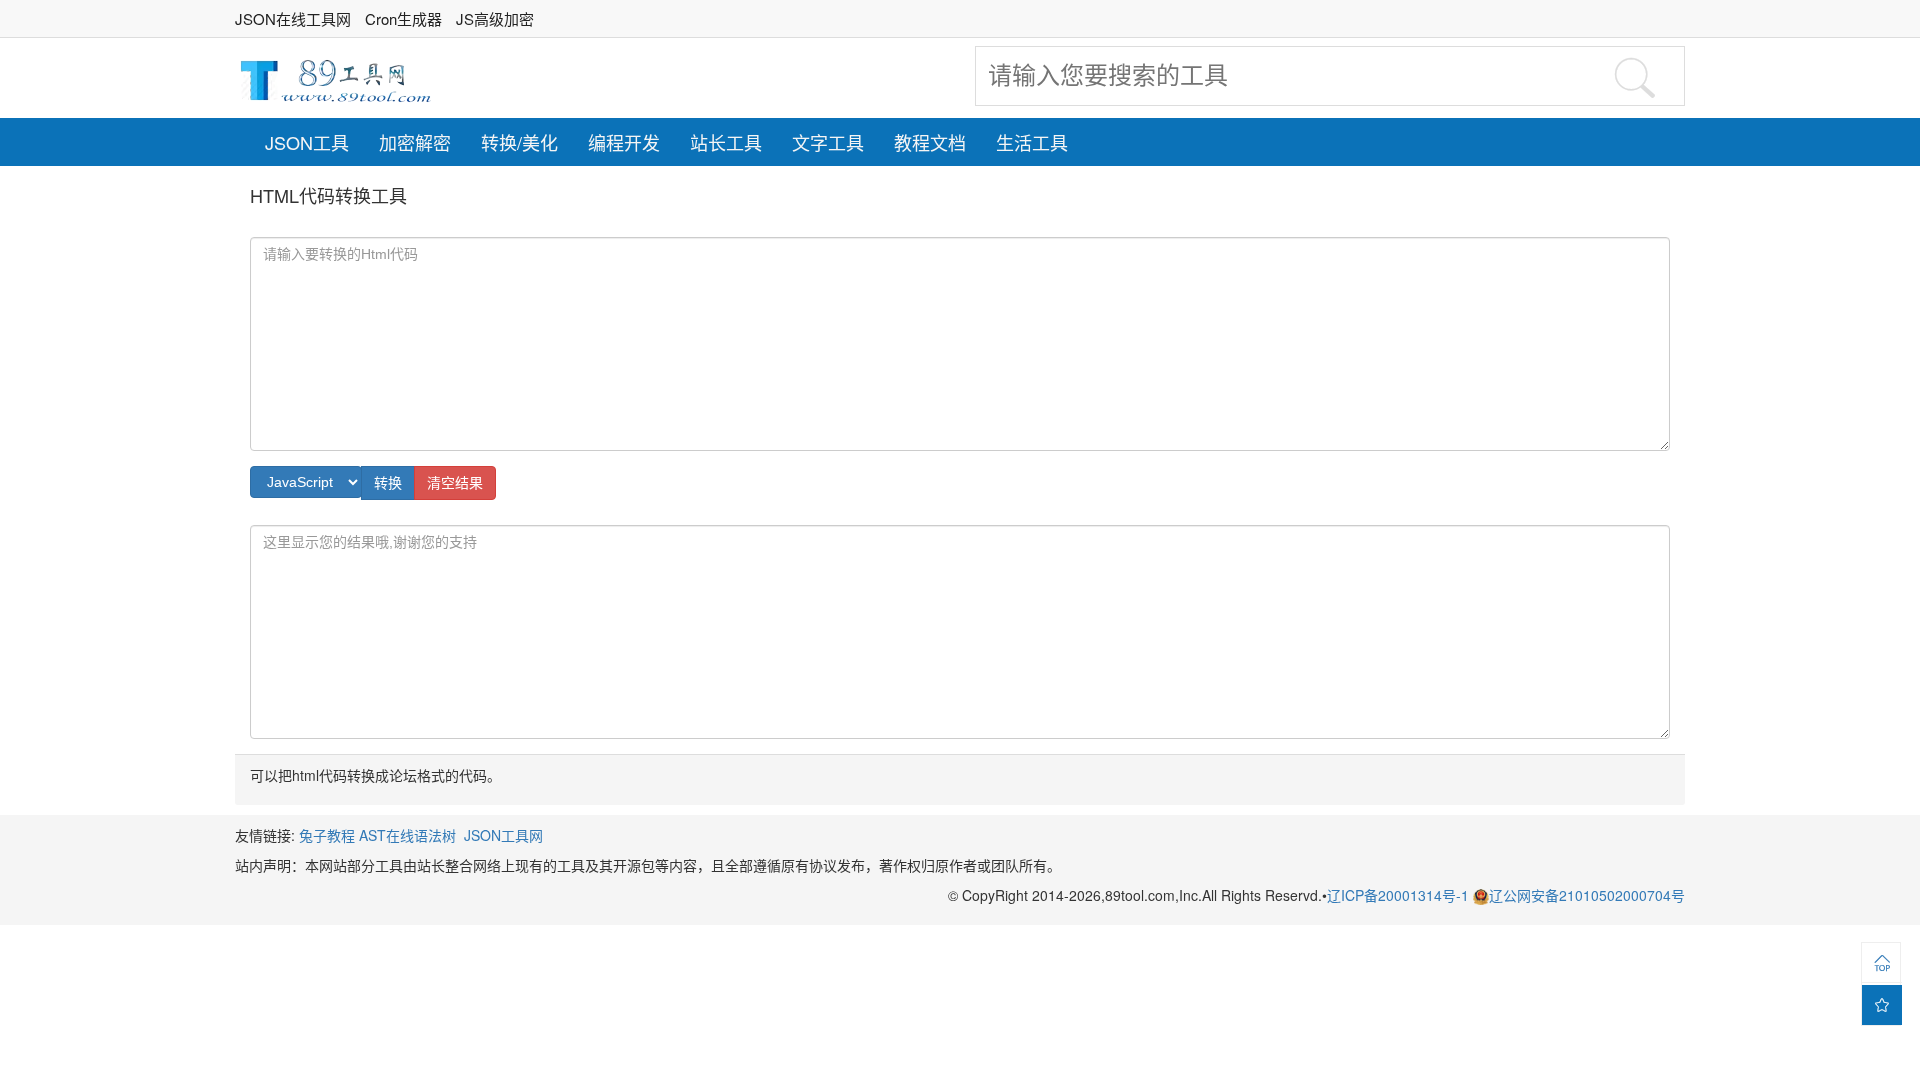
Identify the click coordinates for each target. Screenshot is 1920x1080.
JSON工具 (307, 142)
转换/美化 (519, 142)
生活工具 (1032, 142)
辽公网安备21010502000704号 (1587, 895)
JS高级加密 (495, 18)
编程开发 (624, 142)
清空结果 (455, 483)
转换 (388, 483)
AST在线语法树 (407, 835)
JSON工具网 (503, 835)
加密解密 (415, 142)
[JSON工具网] (335, 78)
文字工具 (828, 142)
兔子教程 (327, 835)
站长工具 (726, 142)
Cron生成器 (403, 18)
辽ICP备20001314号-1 (1400, 895)
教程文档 (930, 142)
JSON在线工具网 (293, 18)
